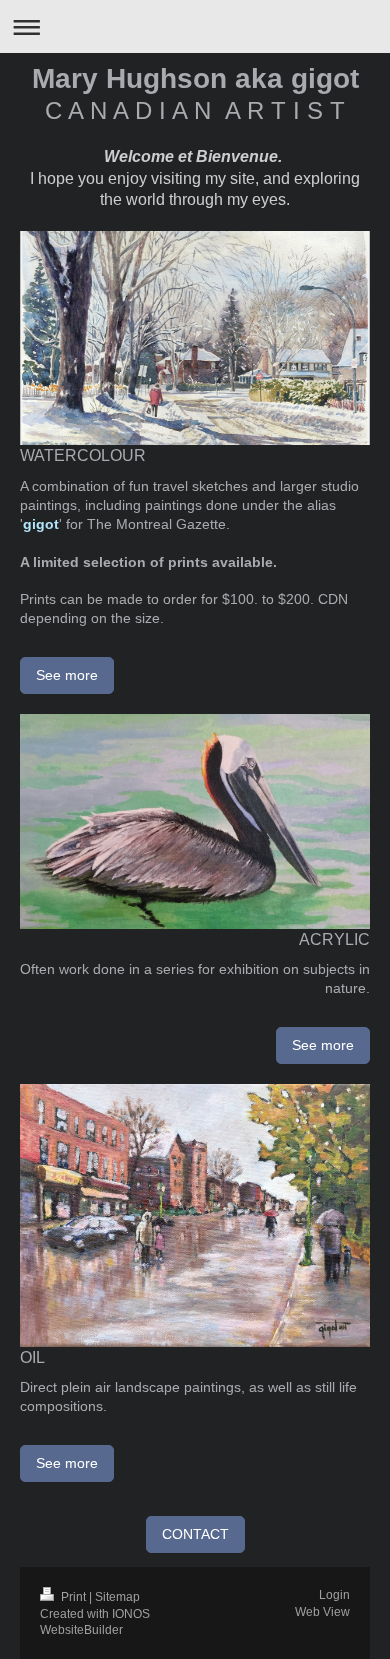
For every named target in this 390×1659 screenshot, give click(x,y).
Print (73, 1597)
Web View (322, 1612)
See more (67, 675)
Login (334, 1595)
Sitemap (117, 1597)
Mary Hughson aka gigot (195, 78)
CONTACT (195, 1534)
